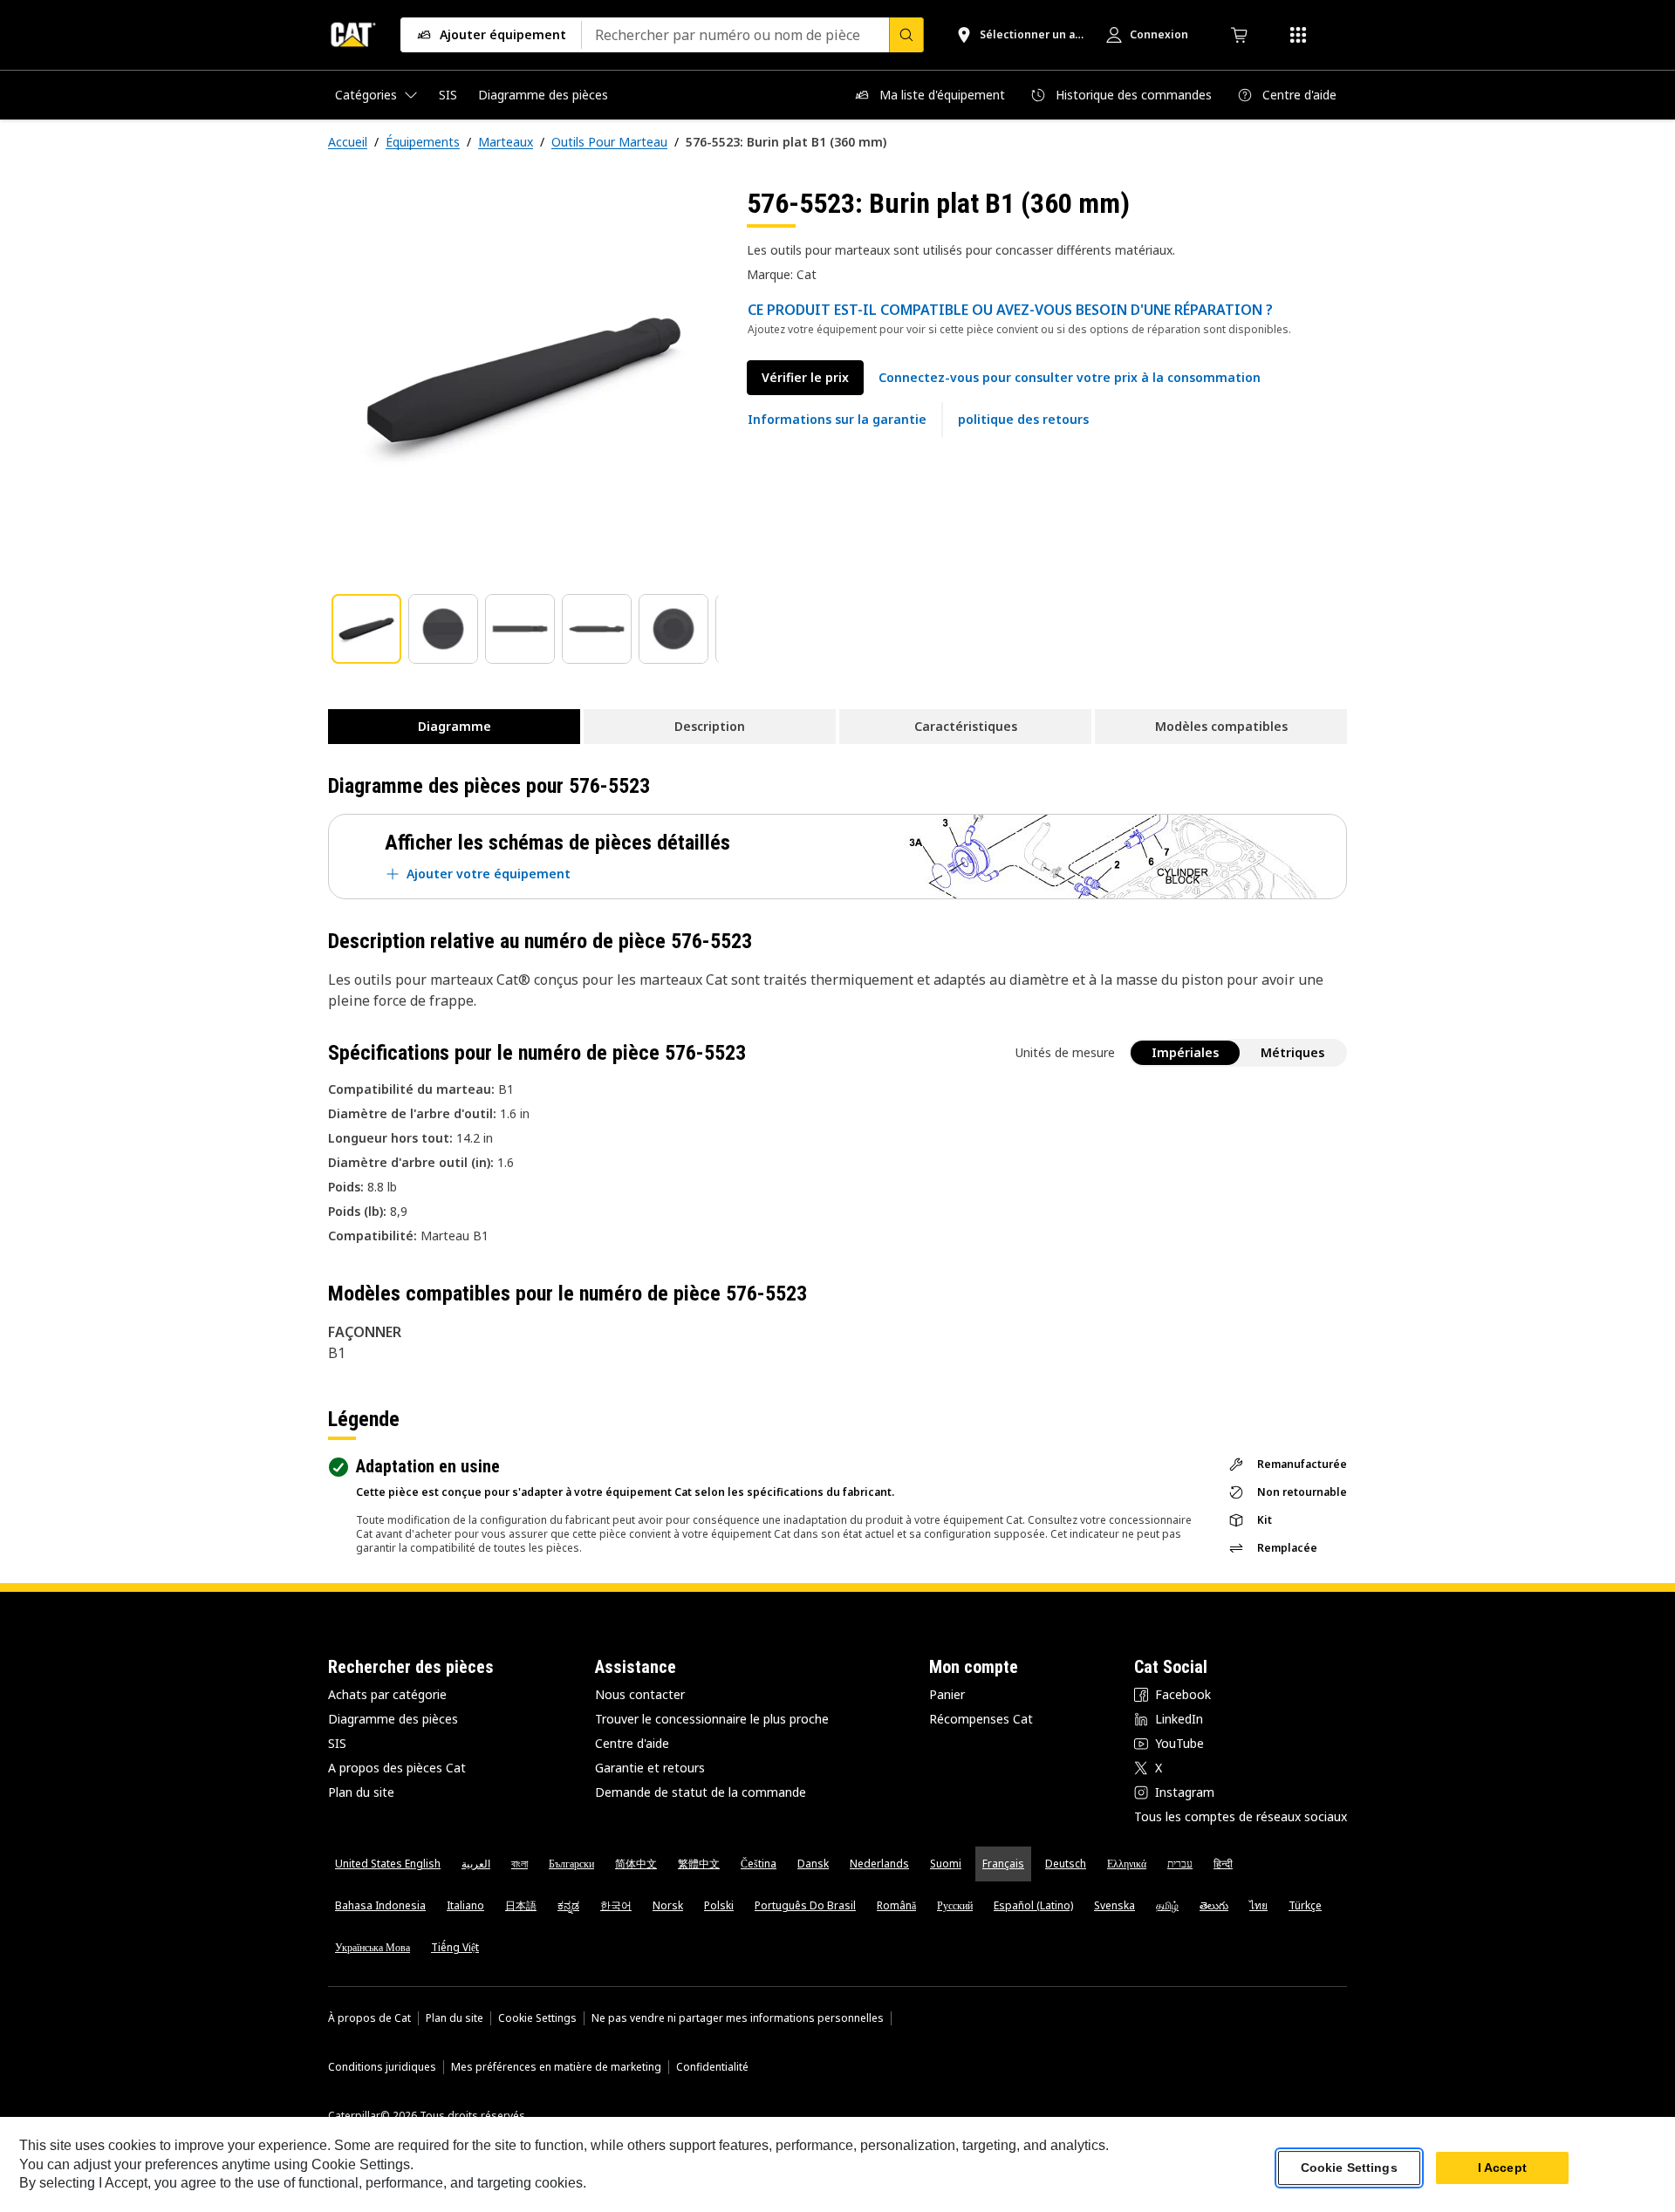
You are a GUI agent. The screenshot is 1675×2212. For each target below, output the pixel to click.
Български (571, 1864)
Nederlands (879, 1864)
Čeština (759, 1864)
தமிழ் (1167, 1905)
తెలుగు (1214, 1905)
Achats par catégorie (387, 1694)
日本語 (521, 1905)
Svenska (1114, 1905)
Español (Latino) (1033, 1905)
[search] (906, 35)
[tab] (366, 629)
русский (955, 1905)
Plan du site (361, 1792)
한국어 (616, 1905)
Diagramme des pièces (393, 1719)
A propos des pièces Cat (397, 1768)
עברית (1180, 1864)
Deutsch (1066, 1864)
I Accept (1502, 2168)
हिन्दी (1223, 1864)
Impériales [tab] (1185, 1052)
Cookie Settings (537, 2018)
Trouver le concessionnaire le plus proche (712, 1719)
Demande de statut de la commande (701, 1792)
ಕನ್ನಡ (568, 1905)
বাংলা (520, 1864)
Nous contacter (640, 1694)
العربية (476, 1864)
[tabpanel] (523, 381)
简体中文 (636, 1864)
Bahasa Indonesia (380, 1905)
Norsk (668, 1905)
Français (1003, 1864)
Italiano (465, 1905)
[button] (1070, 378)
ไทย (1258, 1905)
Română (896, 1905)
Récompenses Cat (981, 1719)
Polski (719, 1905)
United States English (388, 1864)
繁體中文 (699, 1864)
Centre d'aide (632, 1743)
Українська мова (373, 1947)
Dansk (813, 1864)
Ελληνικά (1127, 1864)
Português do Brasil (805, 1905)
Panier (947, 1694)
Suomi (946, 1864)
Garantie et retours (650, 1768)
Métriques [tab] (1292, 1052)
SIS (337, 1743)
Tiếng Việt (455, 1947)
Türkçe (1305, 1905)
